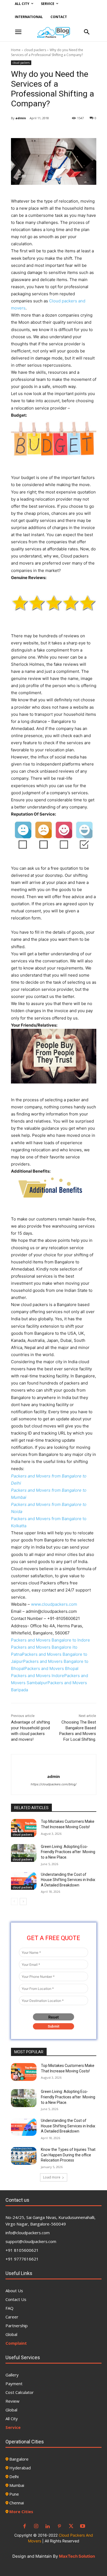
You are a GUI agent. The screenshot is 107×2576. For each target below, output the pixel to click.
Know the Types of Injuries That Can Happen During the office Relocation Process (68, 2155)
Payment (14, 2384)
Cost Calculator (20, 2392)
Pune (14, 2494)
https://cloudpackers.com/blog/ (54, 1784)
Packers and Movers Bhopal (51, 1668)
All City (12, 2419)
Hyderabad (20, 2468)
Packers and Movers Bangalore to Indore (50, 1640)
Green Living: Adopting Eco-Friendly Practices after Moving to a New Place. (68, 1852)
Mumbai (17, 2485)
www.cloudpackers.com (54, 1604)
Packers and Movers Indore (38, 1676)
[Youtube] (83, 2527)
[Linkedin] (48, 2527)
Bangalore (19, 2459)
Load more (52, 2177)
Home (16, 50)
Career (12, 2317)
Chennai (17, 2503)
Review (12, 2401)
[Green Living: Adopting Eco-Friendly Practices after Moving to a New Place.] (24, 1853)
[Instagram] (36, 2527)
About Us (14, 2291)
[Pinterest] (59, 2527)
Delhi (14, 2476)
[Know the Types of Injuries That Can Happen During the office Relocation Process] (24, 2156)
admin (21, 118)
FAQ (9, 2308)
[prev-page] (14, 1902)
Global (11, 2334)
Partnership (17, 2326)
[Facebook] (24, 2527)
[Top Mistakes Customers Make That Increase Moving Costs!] (24, 1828)
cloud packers (35, 50)
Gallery (12, 2375)
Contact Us (16, 2299)
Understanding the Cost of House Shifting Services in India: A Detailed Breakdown (68, 1880)
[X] (71, 2527)
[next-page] (23, 1902)
